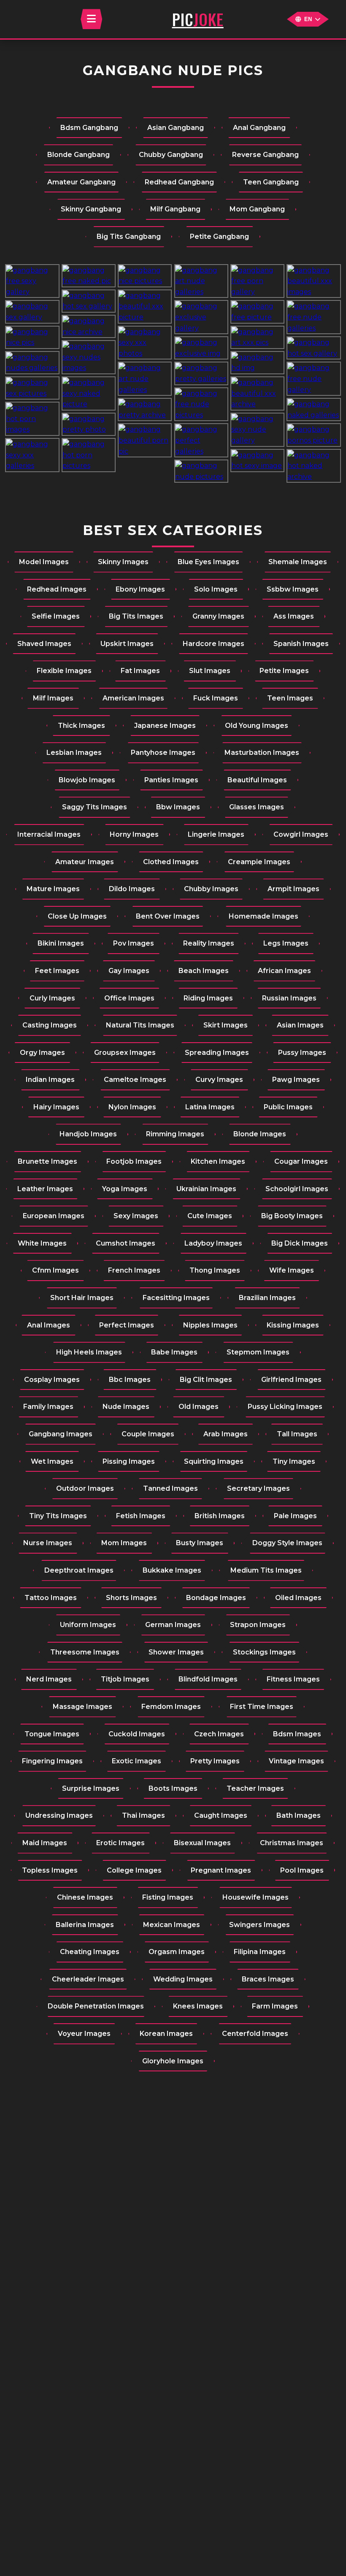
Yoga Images (125, 1189)
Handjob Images (88, 1134)
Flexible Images (64, 671)
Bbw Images (178, 807)
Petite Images (284, 671)
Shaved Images (44, 644)
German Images (173, 1625)
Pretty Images (215, 1761)
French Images (134, 1270)
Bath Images (299, 1815)
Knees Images (198, 2006)
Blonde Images (260, 1134)
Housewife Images (255, 1897)
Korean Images (166, 2034)
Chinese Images (85, 1897)
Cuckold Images (137, 1734)
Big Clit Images (206, 1380)
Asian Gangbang (176, 128)
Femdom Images (171, 1707)
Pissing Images (129, 1461)
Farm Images (275, 2006)
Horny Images (134, 834)
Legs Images (286, 943)
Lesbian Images (74, 753)
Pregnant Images (221, 1870)
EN (308, 19)
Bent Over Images (168, 916)
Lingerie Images (216, 834)
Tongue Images (52, 1734)
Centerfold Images (255, 2034)
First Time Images (262, 1707)
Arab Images (226, 1434)
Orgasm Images (177, 1952)
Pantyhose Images (163, 753)
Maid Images (45, 1843)
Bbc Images (130, 1380)
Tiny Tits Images (58, 1516)
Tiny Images (294, 1461)
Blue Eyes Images (208, 562)
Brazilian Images (267, 1298)
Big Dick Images (300, 1243)
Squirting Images (214, 1461)
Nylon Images (132, 1107)
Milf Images (53, 698)
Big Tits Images (136, 616)
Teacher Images (255, 1788)
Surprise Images (91, 1788)
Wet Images (52, 1461)
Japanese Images (165, 726)
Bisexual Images (202, 1843)
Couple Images (148, 1434)
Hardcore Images (214, 644)
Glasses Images (257, 807)
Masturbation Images (262, 753)
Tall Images (297, 1434)
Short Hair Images (82, 1298)
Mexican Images (172, 1925)
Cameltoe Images (135, 1080)
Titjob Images (125, 1679)
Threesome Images (85, 1652)
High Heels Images (89, 1352)
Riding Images (208, 998)
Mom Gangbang (257, 209)
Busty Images (200, 1543)
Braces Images (268, 1979)
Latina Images (210, 1107)
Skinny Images (123, 562)
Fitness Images (293, 1679)
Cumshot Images (126, 1243)
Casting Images (50, 1025)
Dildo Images (132, 889)
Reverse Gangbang (265, 155)
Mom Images (124, 1543)
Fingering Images (52, 1761)
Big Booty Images (292, 1216)
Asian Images (300, 1025)
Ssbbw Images (293, 589)
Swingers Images (259, 1925)
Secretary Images (258, 1488)
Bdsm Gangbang (89, 128)
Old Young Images (257, 726)
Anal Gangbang (259, 128)
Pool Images (302, 1870)
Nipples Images (210, 1325)
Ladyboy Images (213, 1243)
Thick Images (81, 726)
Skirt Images (226, 1025)
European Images (54, 1216)
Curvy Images (219, 1080)
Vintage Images (296, 1761)
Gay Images (129, 971)
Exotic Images (137, 1761)
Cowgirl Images (301, 834)
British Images (220, 1516)
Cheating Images (90, 1952)
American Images (133, 698)
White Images (42, 1243)
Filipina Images (260, 1952)
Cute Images (210, 1216)
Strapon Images (258, 1625)
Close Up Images (77, 916)
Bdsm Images (297, 1734)
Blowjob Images (87, 780)
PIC (198, 19)
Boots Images (173, 1788)
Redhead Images (57, 589)
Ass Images (294, 616)
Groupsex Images (125, 1053)
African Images (284, 971)
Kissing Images (293, 1325)
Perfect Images (127, 1325)
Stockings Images (264, 1652)
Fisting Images (168, 1897)
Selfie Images (56, 616)
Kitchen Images (218, 1161)
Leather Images (45, 1189)
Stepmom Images (258, 1352)
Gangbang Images (61, 1434)
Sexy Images (136, 1216)
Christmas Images (292, 1843)
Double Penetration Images (96, 2006)
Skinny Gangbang (91, 209)
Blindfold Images (208, 1679)
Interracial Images (49, 834)
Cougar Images (301, 1161)
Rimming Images (175, 1134)
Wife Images (292, 1270)
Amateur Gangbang (81, 182)
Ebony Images (140, 589)
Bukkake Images (172, 1570)
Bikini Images (61, 943)
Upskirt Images (127, 644)
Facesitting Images (176, 1298)
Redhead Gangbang (179, 182)
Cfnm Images (55, 1270)
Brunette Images (47, 1161)
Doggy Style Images (287, 1543)
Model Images (44, 562)
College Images (134, 1870)
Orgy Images (42, 1053)
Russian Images (289, 998)
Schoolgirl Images (297, 1189)
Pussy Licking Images (285, 1407)
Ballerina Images (85, 1925)
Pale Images (295, 1516)
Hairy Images (56, 1107)
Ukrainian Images (206, 1189)
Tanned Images (170, 1488)
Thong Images (215, 1270)
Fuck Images (216, 698)
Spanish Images (301, 644)
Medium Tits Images (266, 1570)
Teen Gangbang (271, 182)
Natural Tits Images (140, 1025)
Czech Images (219, 1734)
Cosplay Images (52, 1380)
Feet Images (57, 971)
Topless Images (50, 1870)
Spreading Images (217, 1053)
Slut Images (210, 671)
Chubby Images (211, 889)
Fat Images (140, 671)
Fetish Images (141, 1516)
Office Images (129, 998)
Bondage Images (216, 1598)
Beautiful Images (257, 780)
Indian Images (50, 1080)
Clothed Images (171, 862)
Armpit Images (293, 889)
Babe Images (174, 1352)
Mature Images (53, 889)
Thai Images (143, 1815)
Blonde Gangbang (78, 155)
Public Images (288, 1107)
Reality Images (209, 943)
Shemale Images (298, 562)
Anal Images (49, 1325)
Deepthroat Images (79, 1570)
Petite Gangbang (219, 237)
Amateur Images (85, 862)
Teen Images (290, 698)
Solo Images (216, 589)
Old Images (199, 1407)
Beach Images (204, 971)
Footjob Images (134, 1161)
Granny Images (218, 616)
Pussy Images (302, 1053)
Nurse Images (48, 1543)
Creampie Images (259, 862)
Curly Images (52, 998)
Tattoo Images (51, 1598)
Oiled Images (298, 1598)
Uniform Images (88, 1625)
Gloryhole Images (173, 2061)
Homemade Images (264, 916)
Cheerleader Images (88, 1979)
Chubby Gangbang (171, 155)
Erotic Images (120, 1843)
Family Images (48, 1407)
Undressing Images (59, 1815)
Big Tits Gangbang (129, 237)
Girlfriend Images (291, 1380)
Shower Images (176, 1652)
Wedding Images (183, 1979)
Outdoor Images (85, 1488)
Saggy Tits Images (95, 807)
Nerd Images (49, 1679)
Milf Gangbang (175, 209)
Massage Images (82, 1707)
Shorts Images (131, 1598)
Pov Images (134, 943)
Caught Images (221, 1815)
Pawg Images (296, 1080)
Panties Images (171, 780)
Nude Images (126, 1407)
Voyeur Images (84, 2034)
